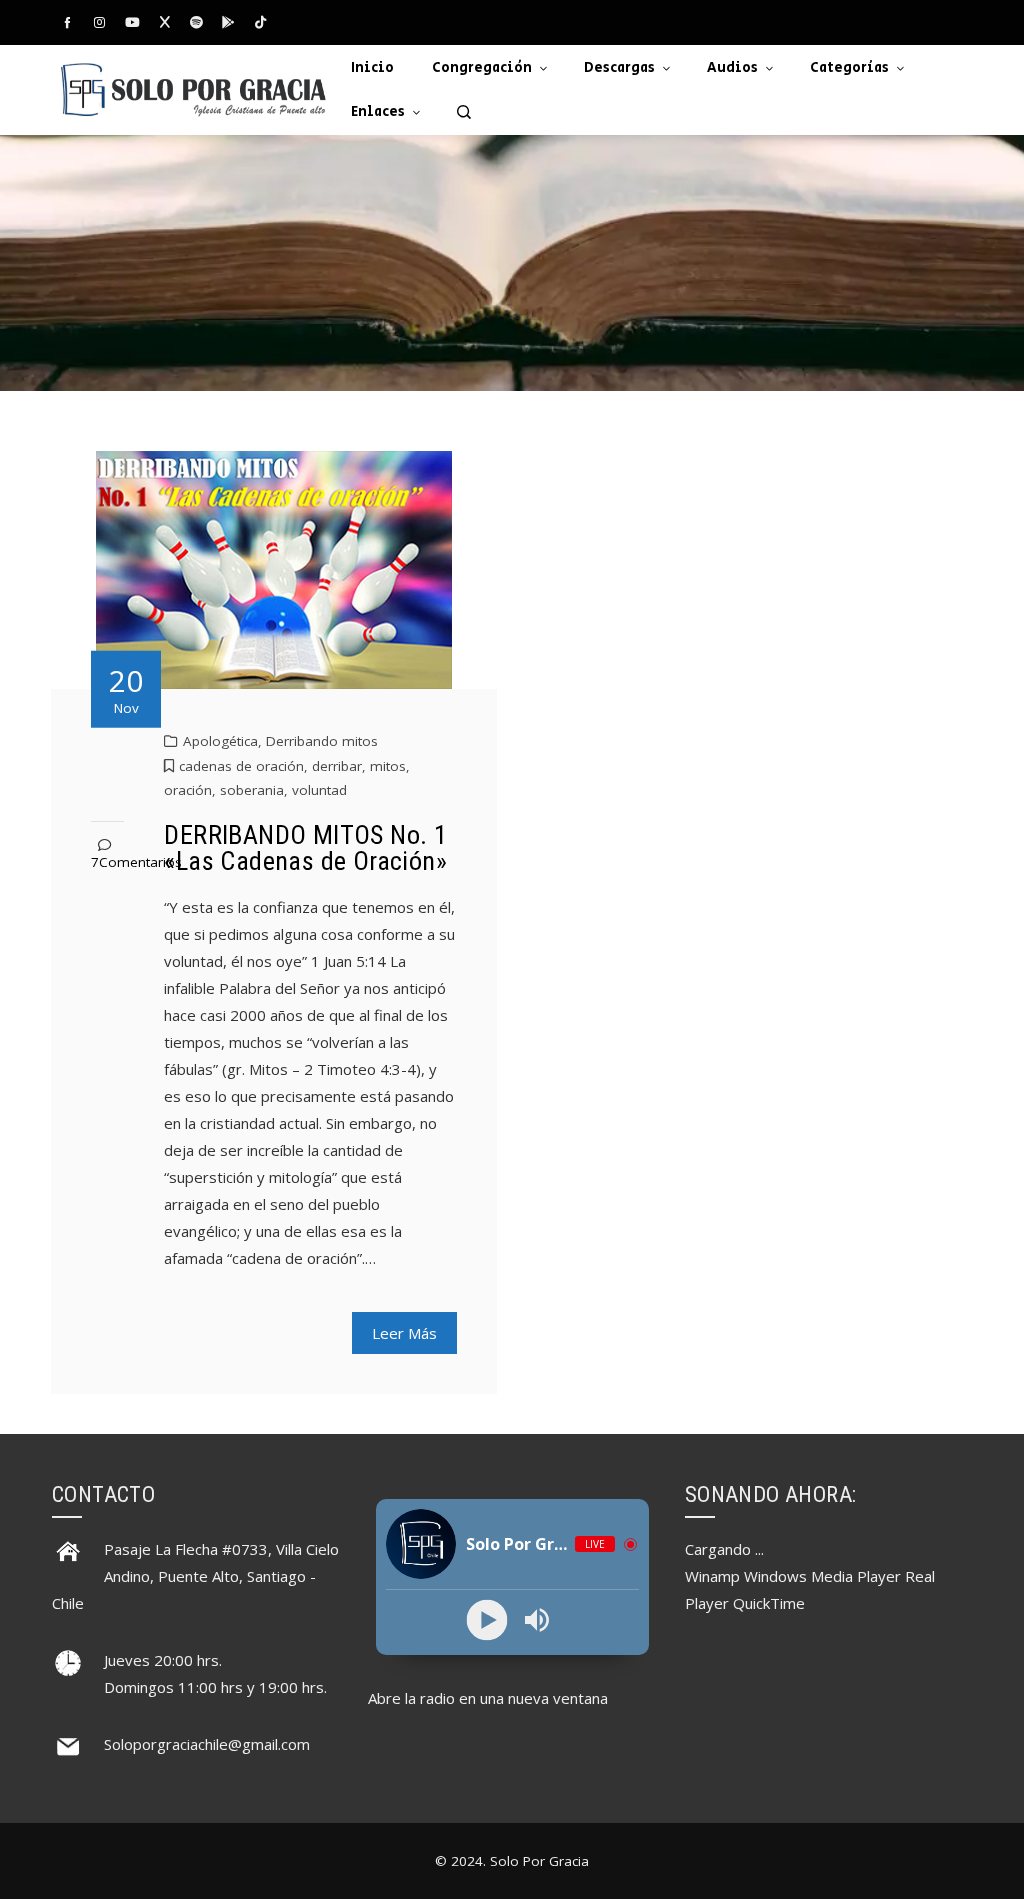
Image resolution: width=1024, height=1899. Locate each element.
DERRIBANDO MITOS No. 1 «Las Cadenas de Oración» (305, 848)
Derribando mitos (322, 741)
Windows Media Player (822, 1576)
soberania (252, 790)
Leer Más (404, 1333)
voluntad (319, 790)
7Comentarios (136, 862)
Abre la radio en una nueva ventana (488, 1698)
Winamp (712, 1576)
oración (188, 790)
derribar (337, 766)
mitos (388, 766)
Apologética (220, 741)
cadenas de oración (241, 766)
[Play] (487, 1620)
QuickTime (769, 1603)
